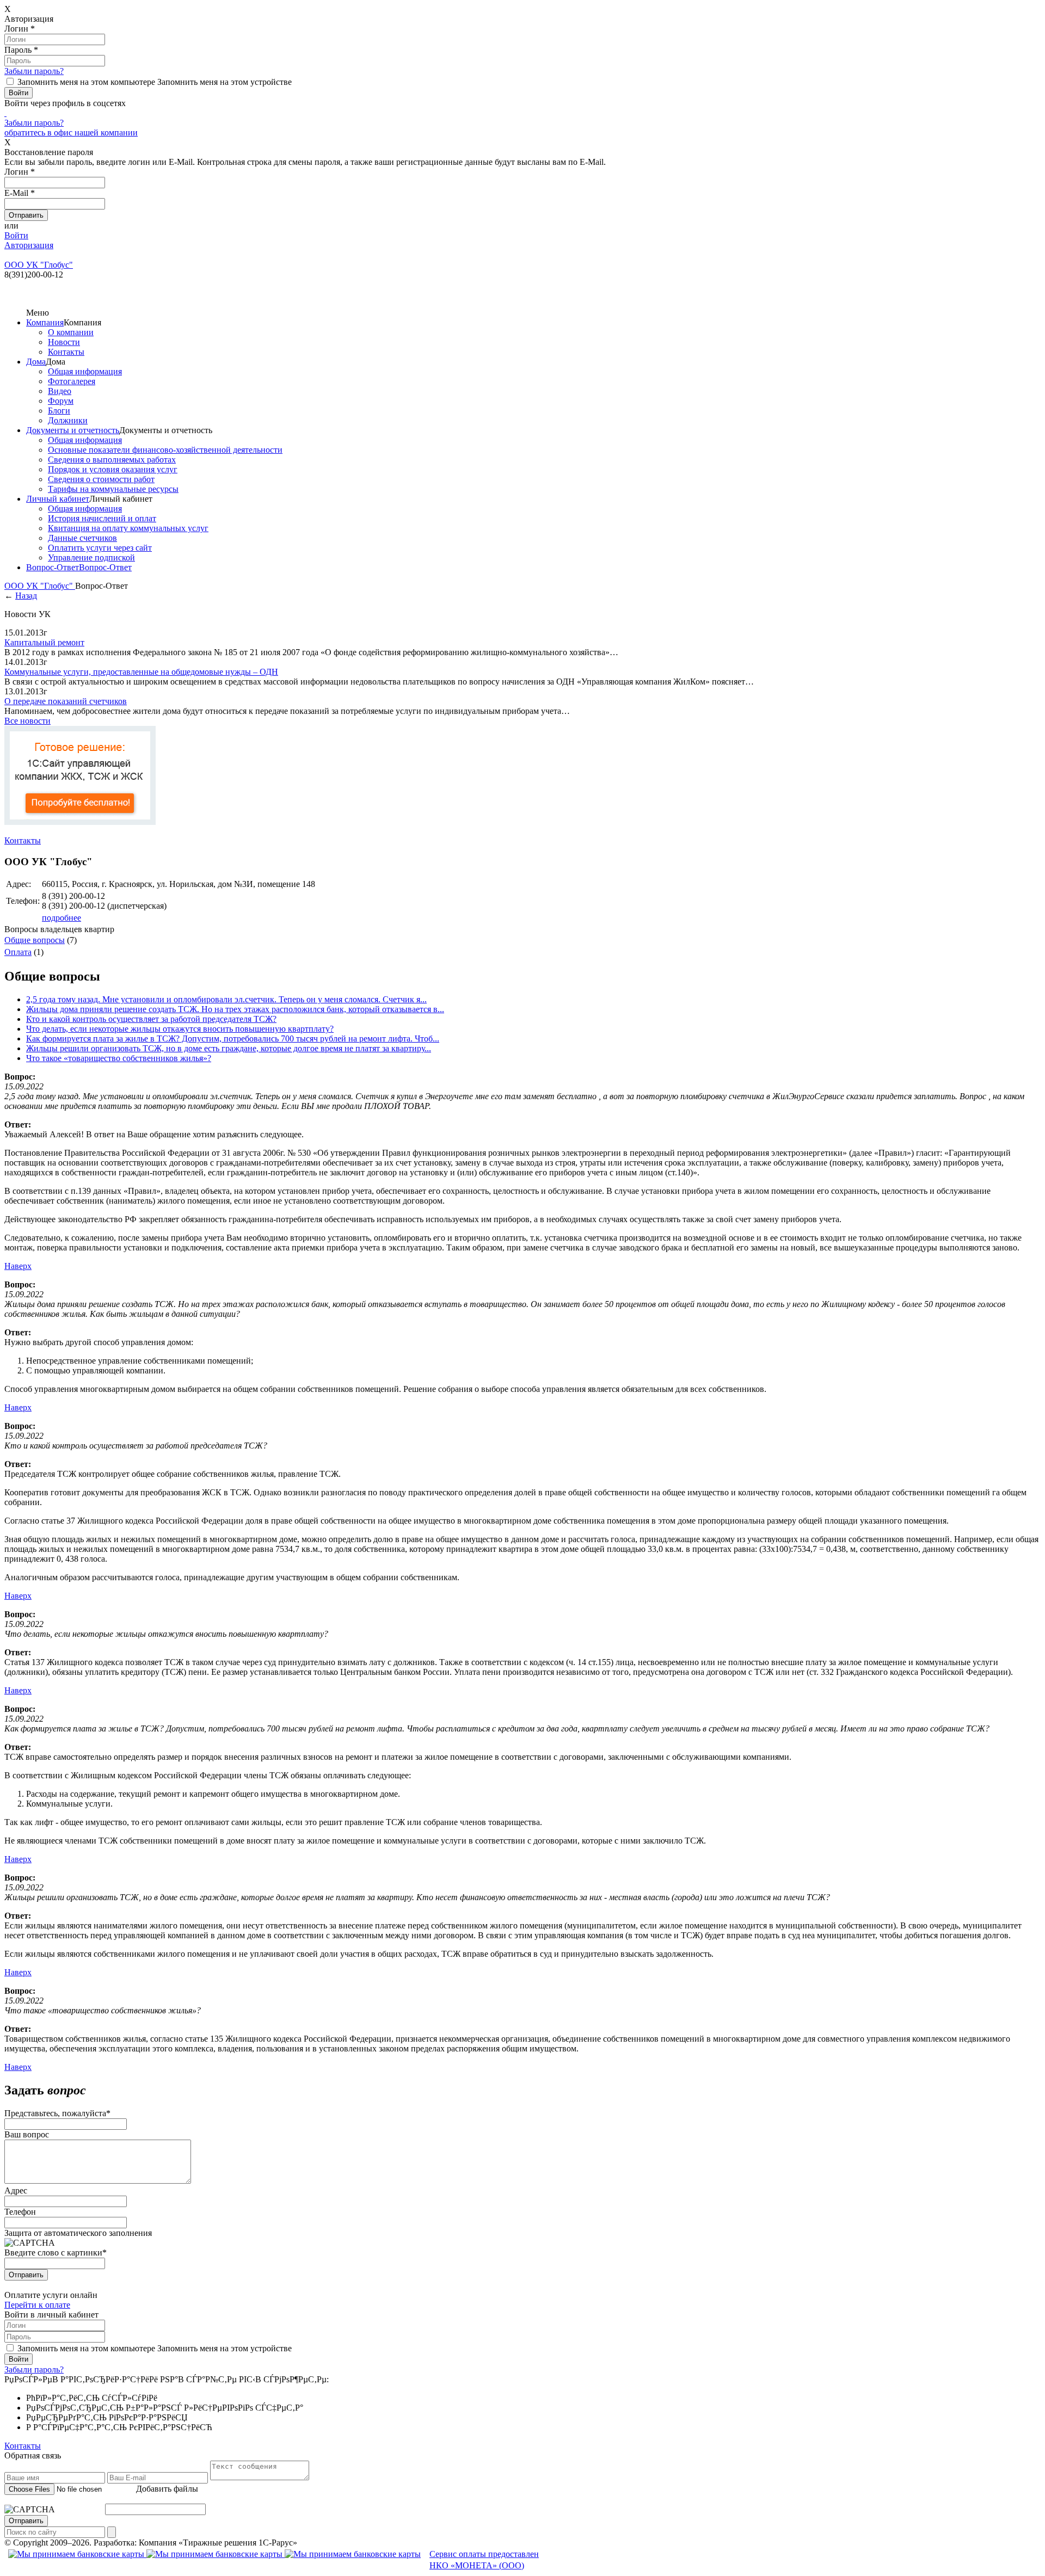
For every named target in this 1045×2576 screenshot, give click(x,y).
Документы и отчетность (73, 430)
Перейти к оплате (37, 2305)
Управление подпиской (91, 557)
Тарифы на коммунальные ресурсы (113, 489)
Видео (60, 391)
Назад (26, 596)
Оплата (18, 952)
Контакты (66, 352)
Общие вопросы (35, 940)
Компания (45, 322)
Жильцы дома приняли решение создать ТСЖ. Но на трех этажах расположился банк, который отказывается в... (235, 1009)
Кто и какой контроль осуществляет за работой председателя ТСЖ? (151, 1019)
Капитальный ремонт (44, 642)
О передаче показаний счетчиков (66, 701)
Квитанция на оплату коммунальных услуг (128, 528)
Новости (64, 342)
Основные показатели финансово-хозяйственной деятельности (165, 450)
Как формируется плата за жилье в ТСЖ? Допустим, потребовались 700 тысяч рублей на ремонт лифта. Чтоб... (233, 1039)
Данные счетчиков (82, 538)
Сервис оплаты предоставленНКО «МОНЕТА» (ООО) (484, 2560)
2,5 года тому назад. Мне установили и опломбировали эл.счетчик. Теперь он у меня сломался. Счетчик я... (226, 999)
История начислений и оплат (102, 518)
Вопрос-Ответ (53, 567)
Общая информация (85, 371)
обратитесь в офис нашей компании (71, 133)
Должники (68, 420)
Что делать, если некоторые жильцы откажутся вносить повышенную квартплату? (180, 1029)
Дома (36, 362)
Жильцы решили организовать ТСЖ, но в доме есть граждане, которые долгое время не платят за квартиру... (229, 1048)
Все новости (27, 721)
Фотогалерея (72, 381)
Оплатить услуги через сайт (100, 548)
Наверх (18, 1266)
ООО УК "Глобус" (40, 586)
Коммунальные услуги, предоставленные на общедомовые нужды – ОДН (141, 672)
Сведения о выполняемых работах (112, 460)
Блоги (59, 411)
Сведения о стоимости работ (101, 479)
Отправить (26, 2275)
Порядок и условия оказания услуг (113, 469)
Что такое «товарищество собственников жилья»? (119, 1058)
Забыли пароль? (34, 71)
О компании (71, 332)
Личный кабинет (58, 499)
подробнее (62, 918)
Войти (16, 235)
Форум (61, 401)
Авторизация (29, 245)
